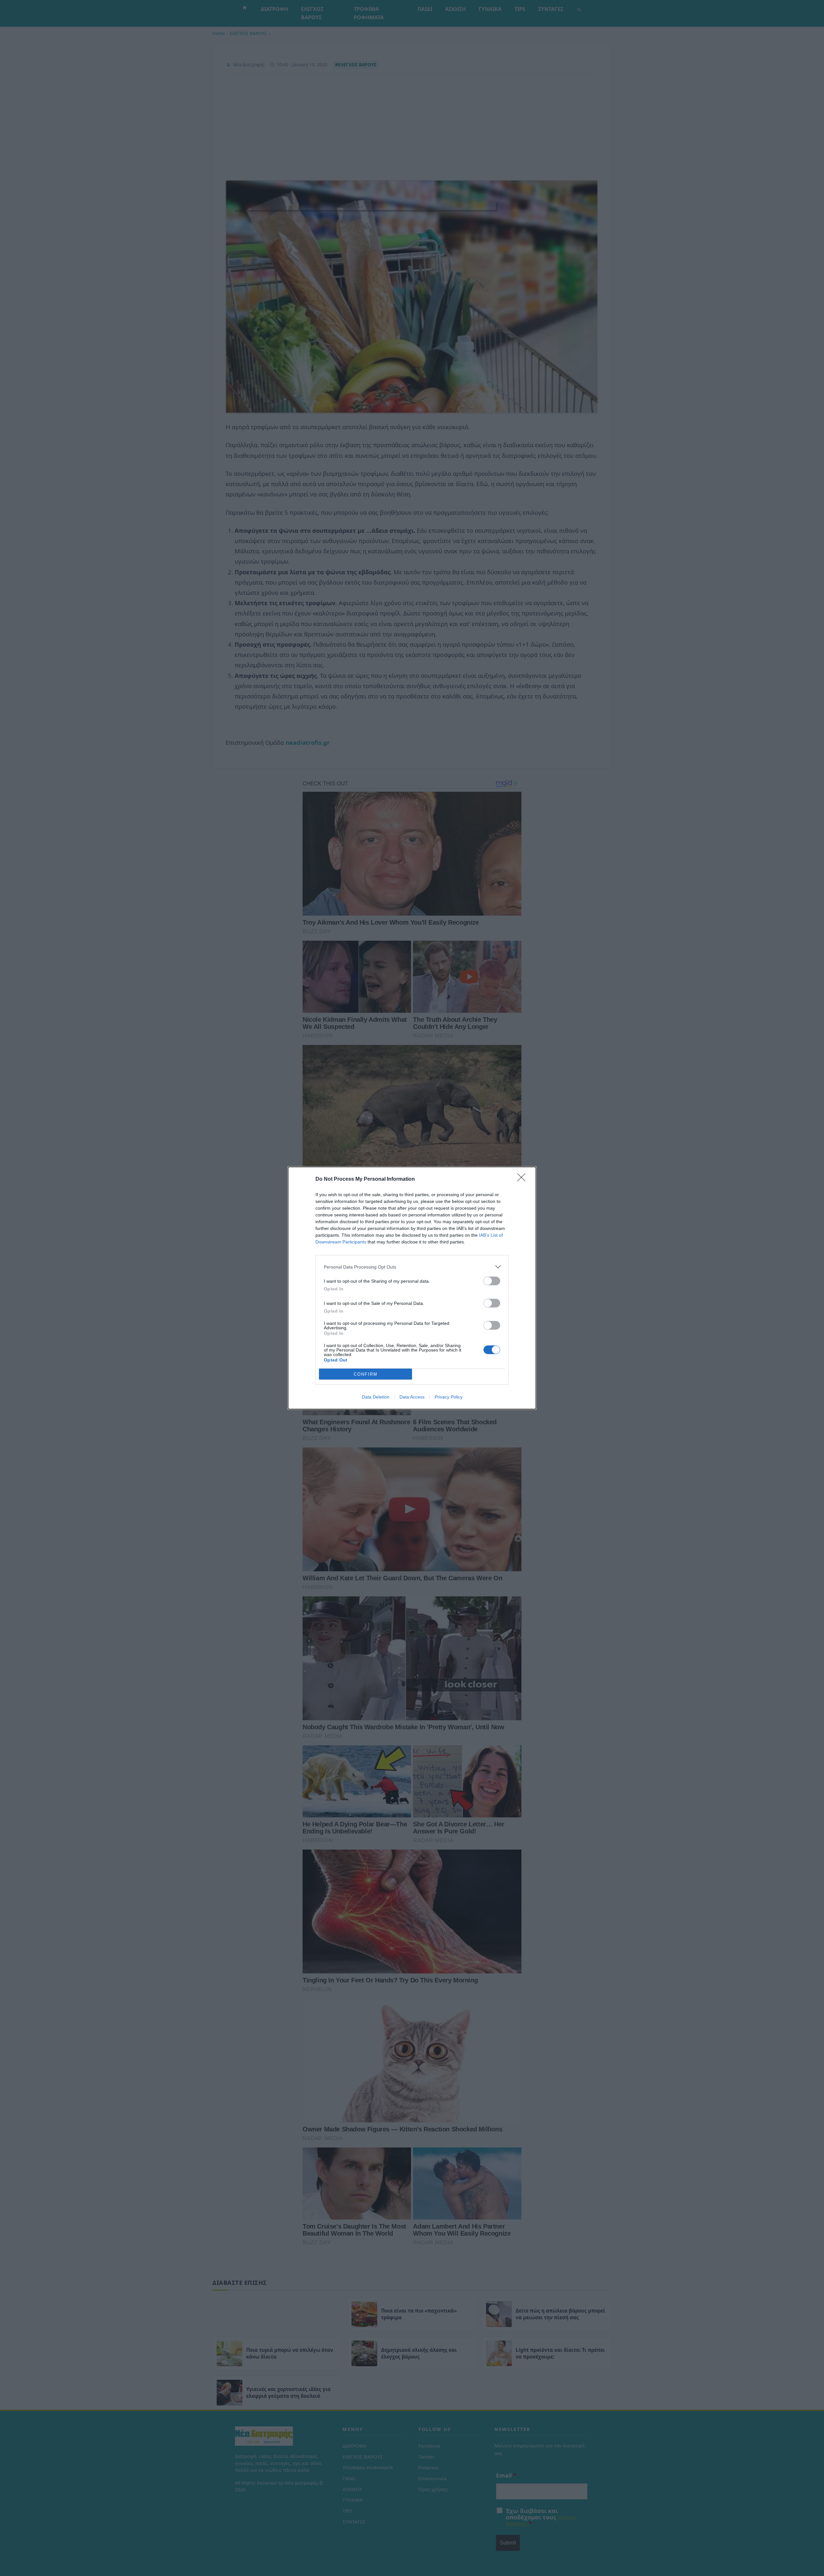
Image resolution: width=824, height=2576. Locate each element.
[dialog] (412, 1288)
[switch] (492, 1281)
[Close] (523, 1179)
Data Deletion (376, 1397)
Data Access (412, 1397)
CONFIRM (366, 1374)
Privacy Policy (449, 1397)
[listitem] (412, 1267)
